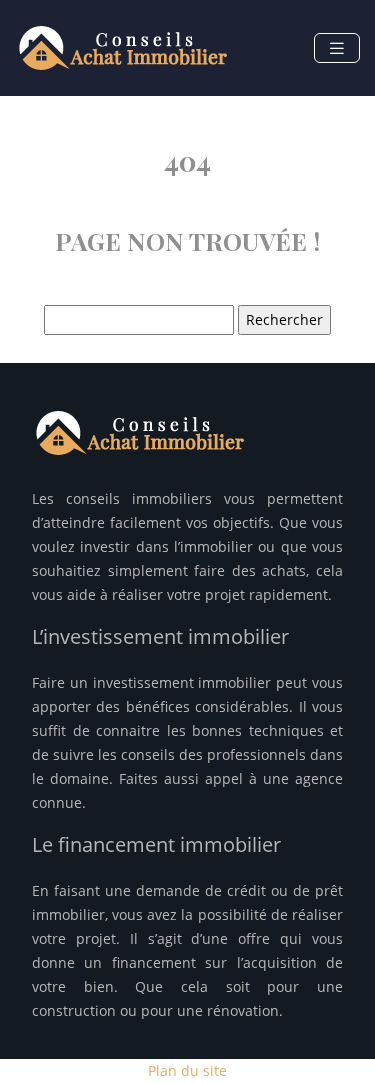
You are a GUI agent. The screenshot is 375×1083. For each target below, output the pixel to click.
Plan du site (187, 1070)
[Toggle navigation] (337, 48)
